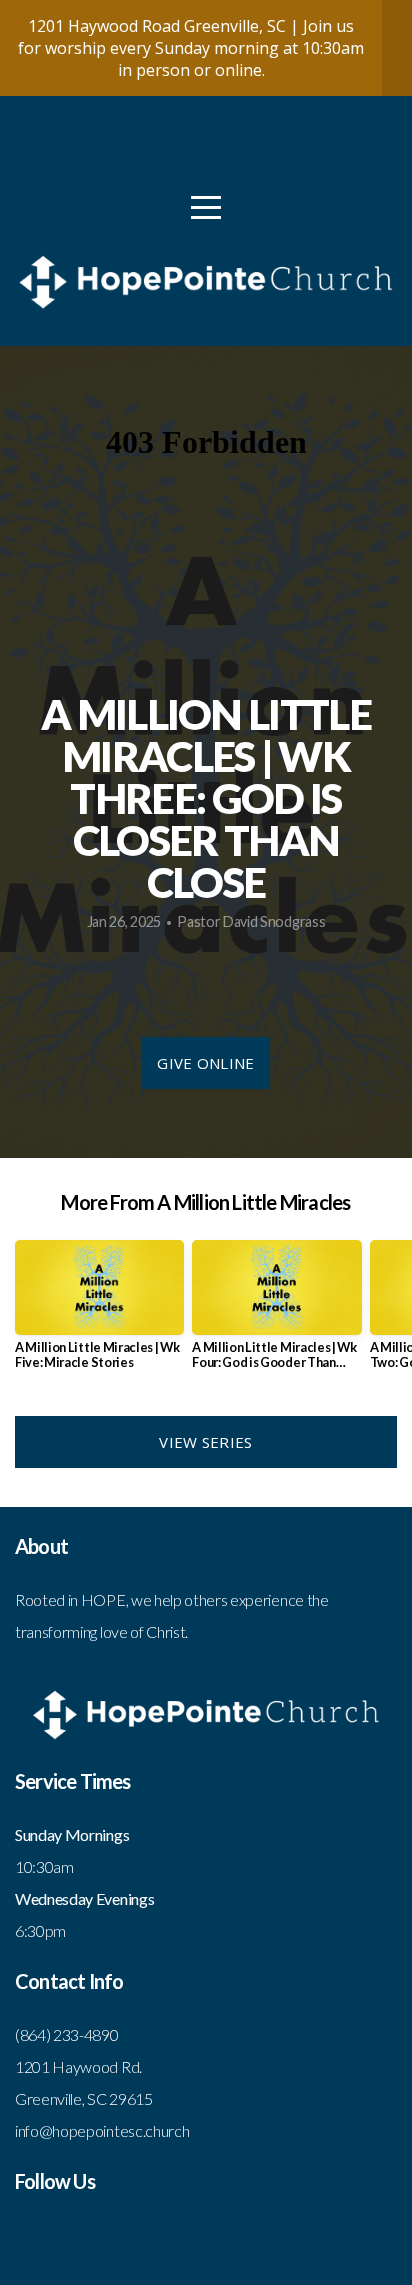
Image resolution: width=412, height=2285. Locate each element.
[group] (99, 1313)
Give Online (205, 1063)
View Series (205, 1442)
